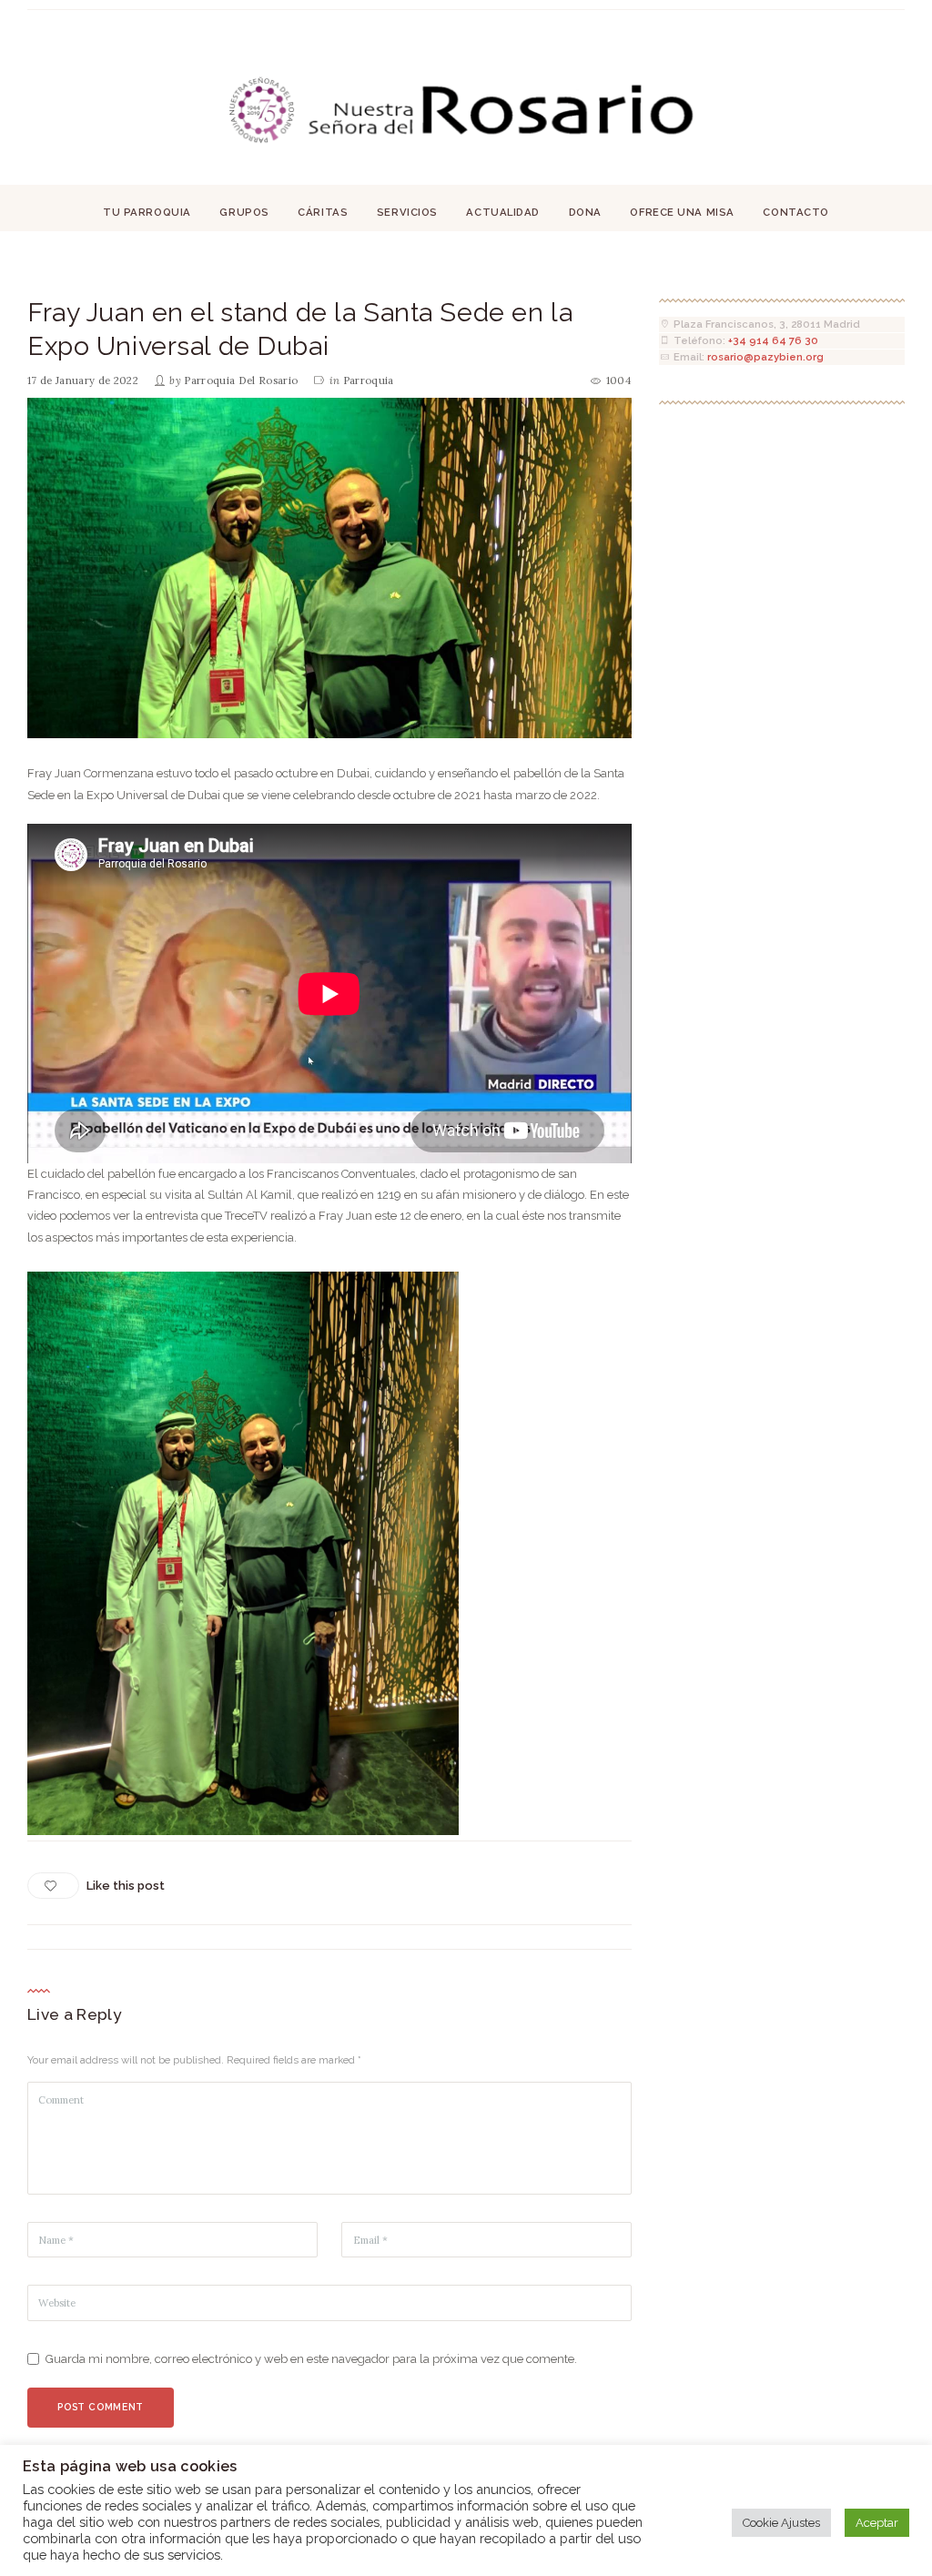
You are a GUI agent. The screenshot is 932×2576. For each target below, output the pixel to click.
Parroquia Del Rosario (241, 380)
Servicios (407, 212)
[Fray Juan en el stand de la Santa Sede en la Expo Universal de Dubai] (329, 568)
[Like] (53, 1886)
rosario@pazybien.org (765, 357)
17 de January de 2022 (83, 380)
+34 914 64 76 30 (773, 340)
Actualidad (503, 212)
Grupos (244, 212)
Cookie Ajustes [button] (781, 2523)
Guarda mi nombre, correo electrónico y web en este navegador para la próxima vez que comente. (311, 2359)
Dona (585, 212)
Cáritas (323, 212)
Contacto (796, 212)
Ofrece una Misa (682, 212)
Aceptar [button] (877, 2523)
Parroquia (369, 380)
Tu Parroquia (147, 212)
